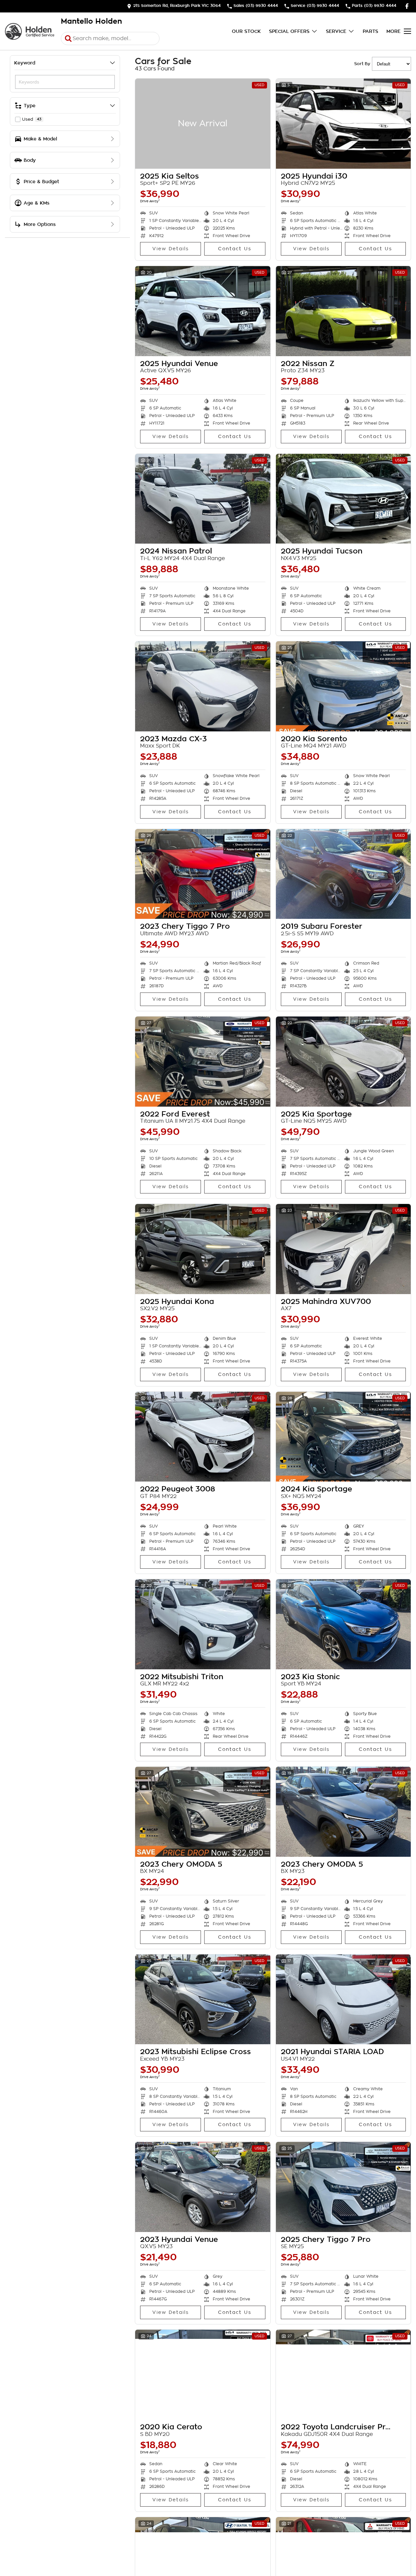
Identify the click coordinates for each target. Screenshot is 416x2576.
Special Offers (289, 31)
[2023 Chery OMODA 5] (203, 1812)
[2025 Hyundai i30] (343, 124)
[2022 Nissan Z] (343, 311)
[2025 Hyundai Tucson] (343, 499)
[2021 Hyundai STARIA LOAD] (343, 1999)
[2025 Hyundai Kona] (203, 1249)
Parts (370, 31)
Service (336, 31)
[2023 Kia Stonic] (343, 1624)
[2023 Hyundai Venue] (203, 2187)
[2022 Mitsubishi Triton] (203, 1624)
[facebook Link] (407, 6)
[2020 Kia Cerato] (203, 2375)
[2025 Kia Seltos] (203, 124)
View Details (171, 249)
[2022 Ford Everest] (203, 1062)
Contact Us (235, 249)
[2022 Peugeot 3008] (203, 1437)
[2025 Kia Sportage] (343, 1062)
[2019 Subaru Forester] (343, 874)
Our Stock (246, 31)
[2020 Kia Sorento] (343, 686)
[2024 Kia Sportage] (343, 1437)
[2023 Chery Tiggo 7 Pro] (203, 874)
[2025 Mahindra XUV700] (343, 1249)
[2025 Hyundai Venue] (203, 311)
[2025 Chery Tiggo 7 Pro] (343, 2187)
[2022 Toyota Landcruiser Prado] (343, 2375)
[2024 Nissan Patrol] (203, 499)
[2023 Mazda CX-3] (203, 686)
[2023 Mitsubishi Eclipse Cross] (203, 1999)
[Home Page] (30, 31)
